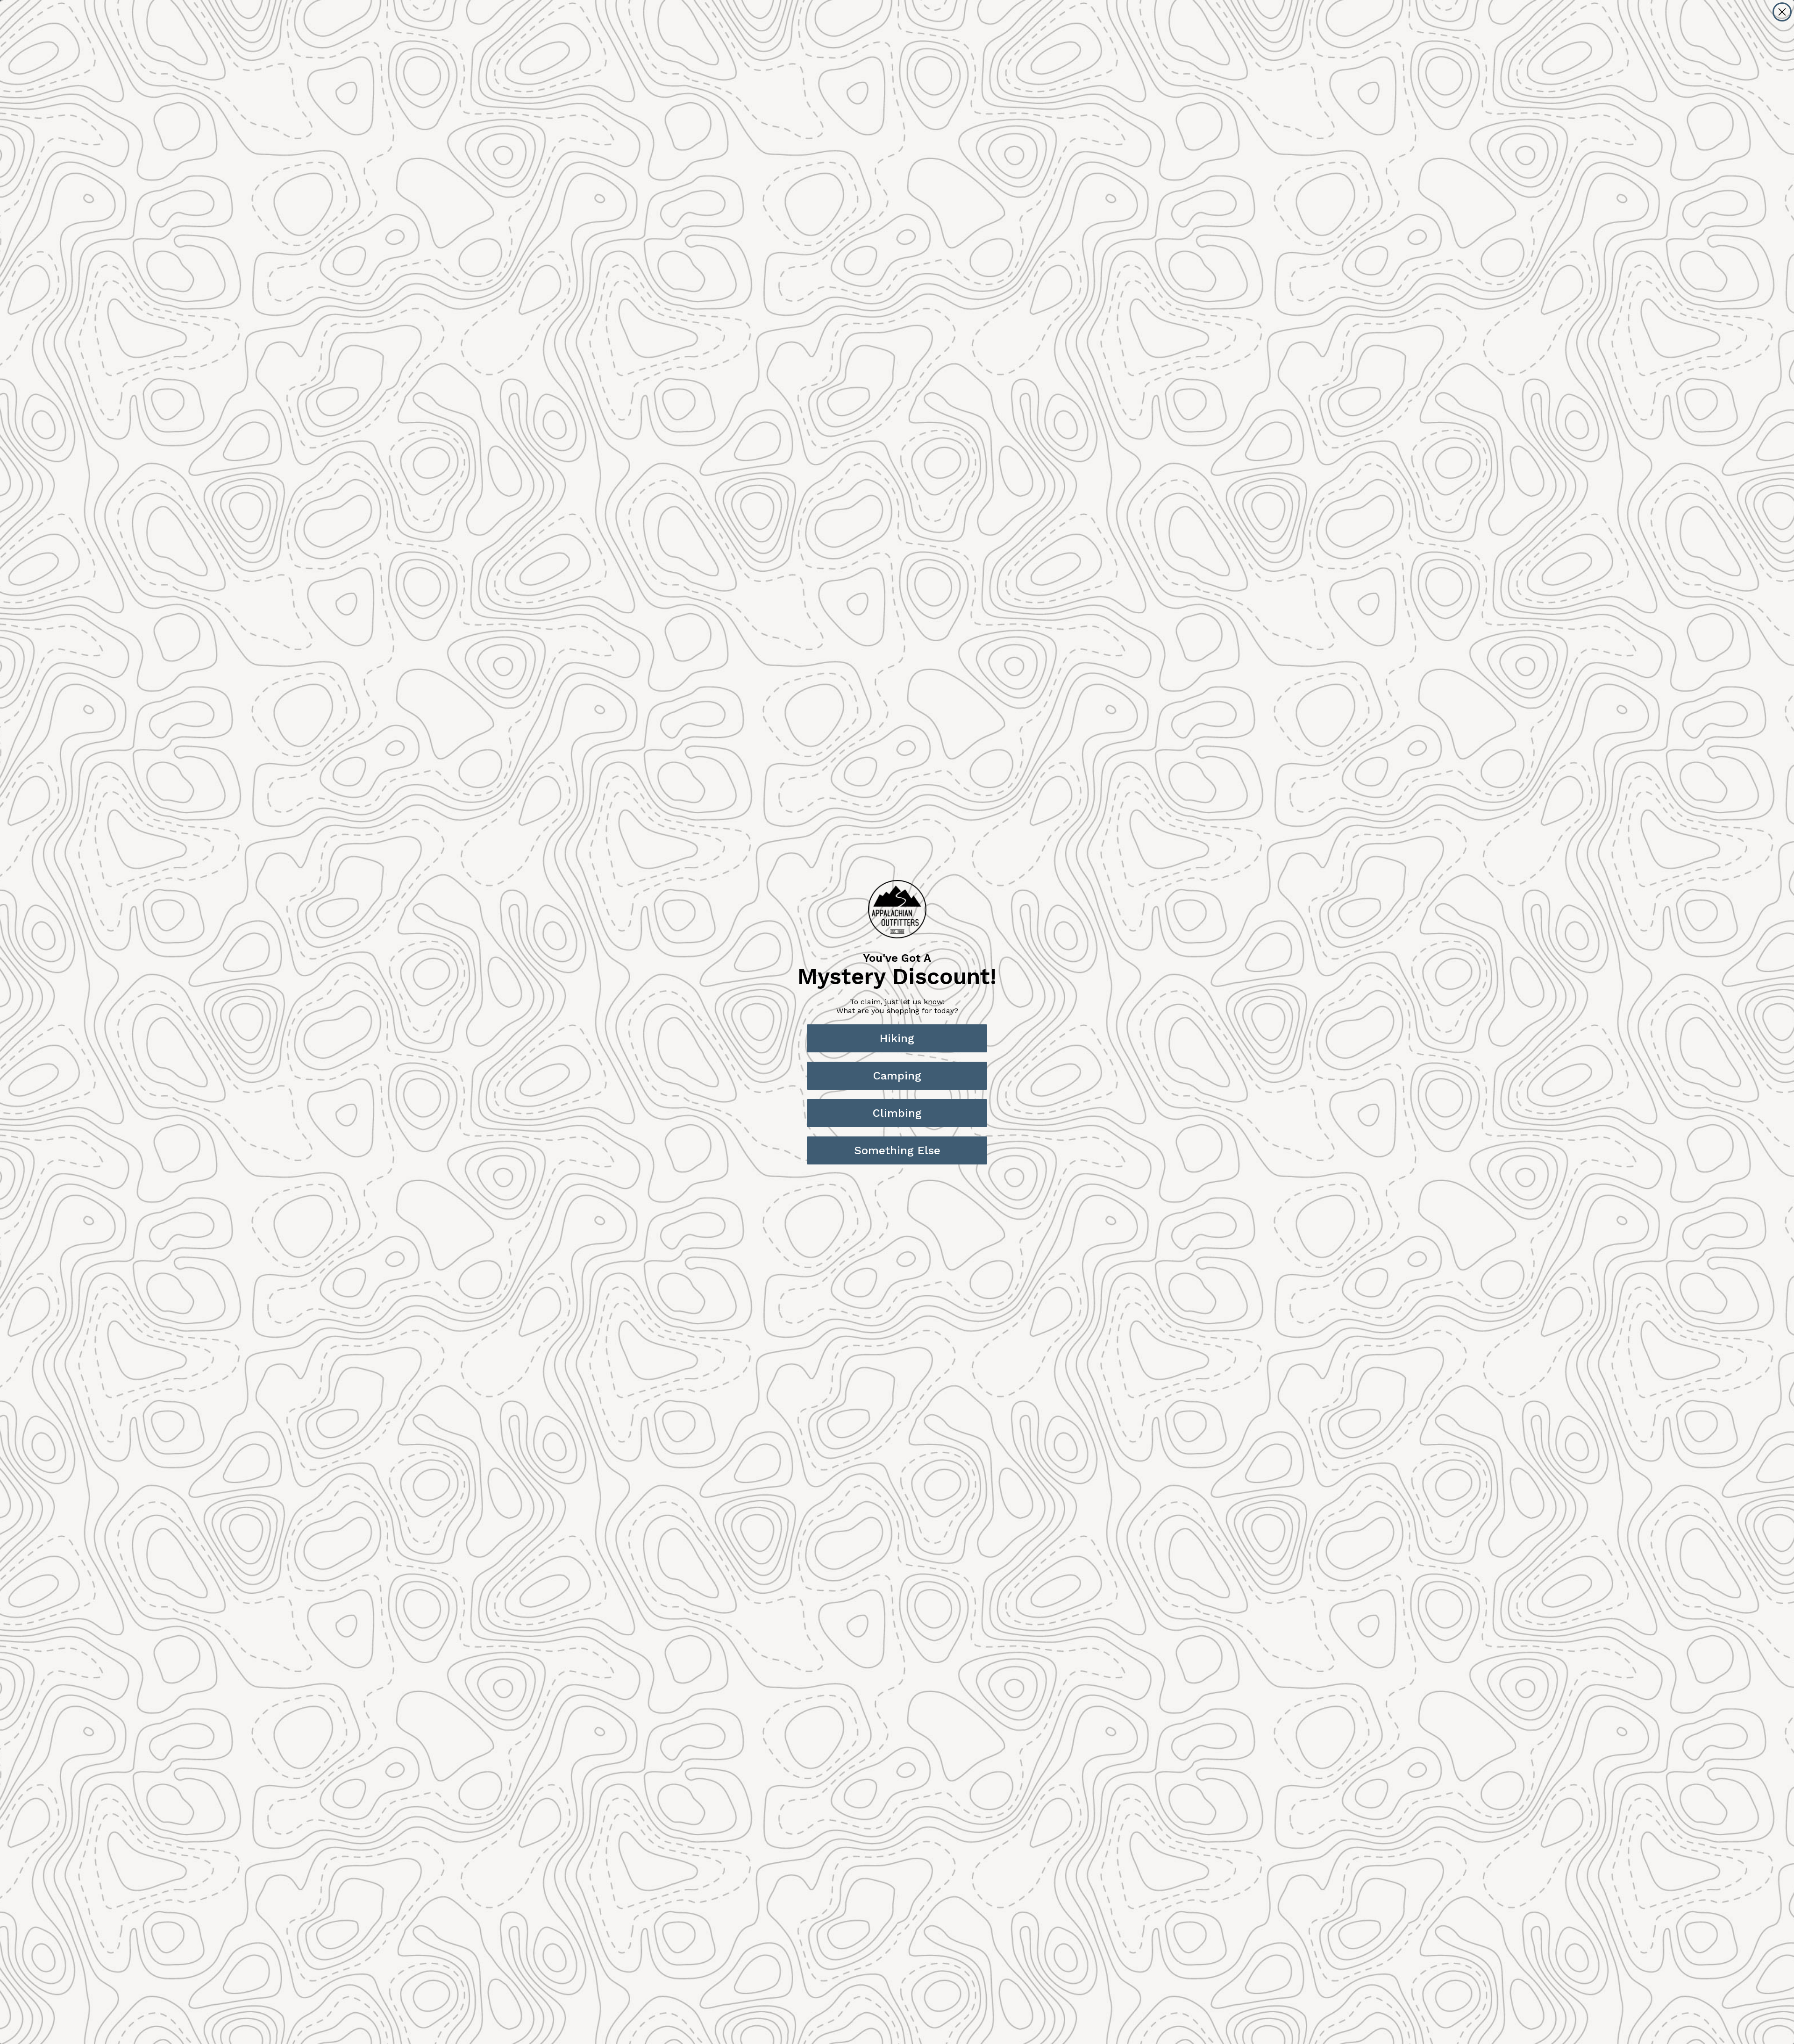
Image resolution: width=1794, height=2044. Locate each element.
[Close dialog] (1782, 12)
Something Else (897, 1150)
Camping (897, 1076)
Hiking (897, 1038)
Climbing (897, 1113)
